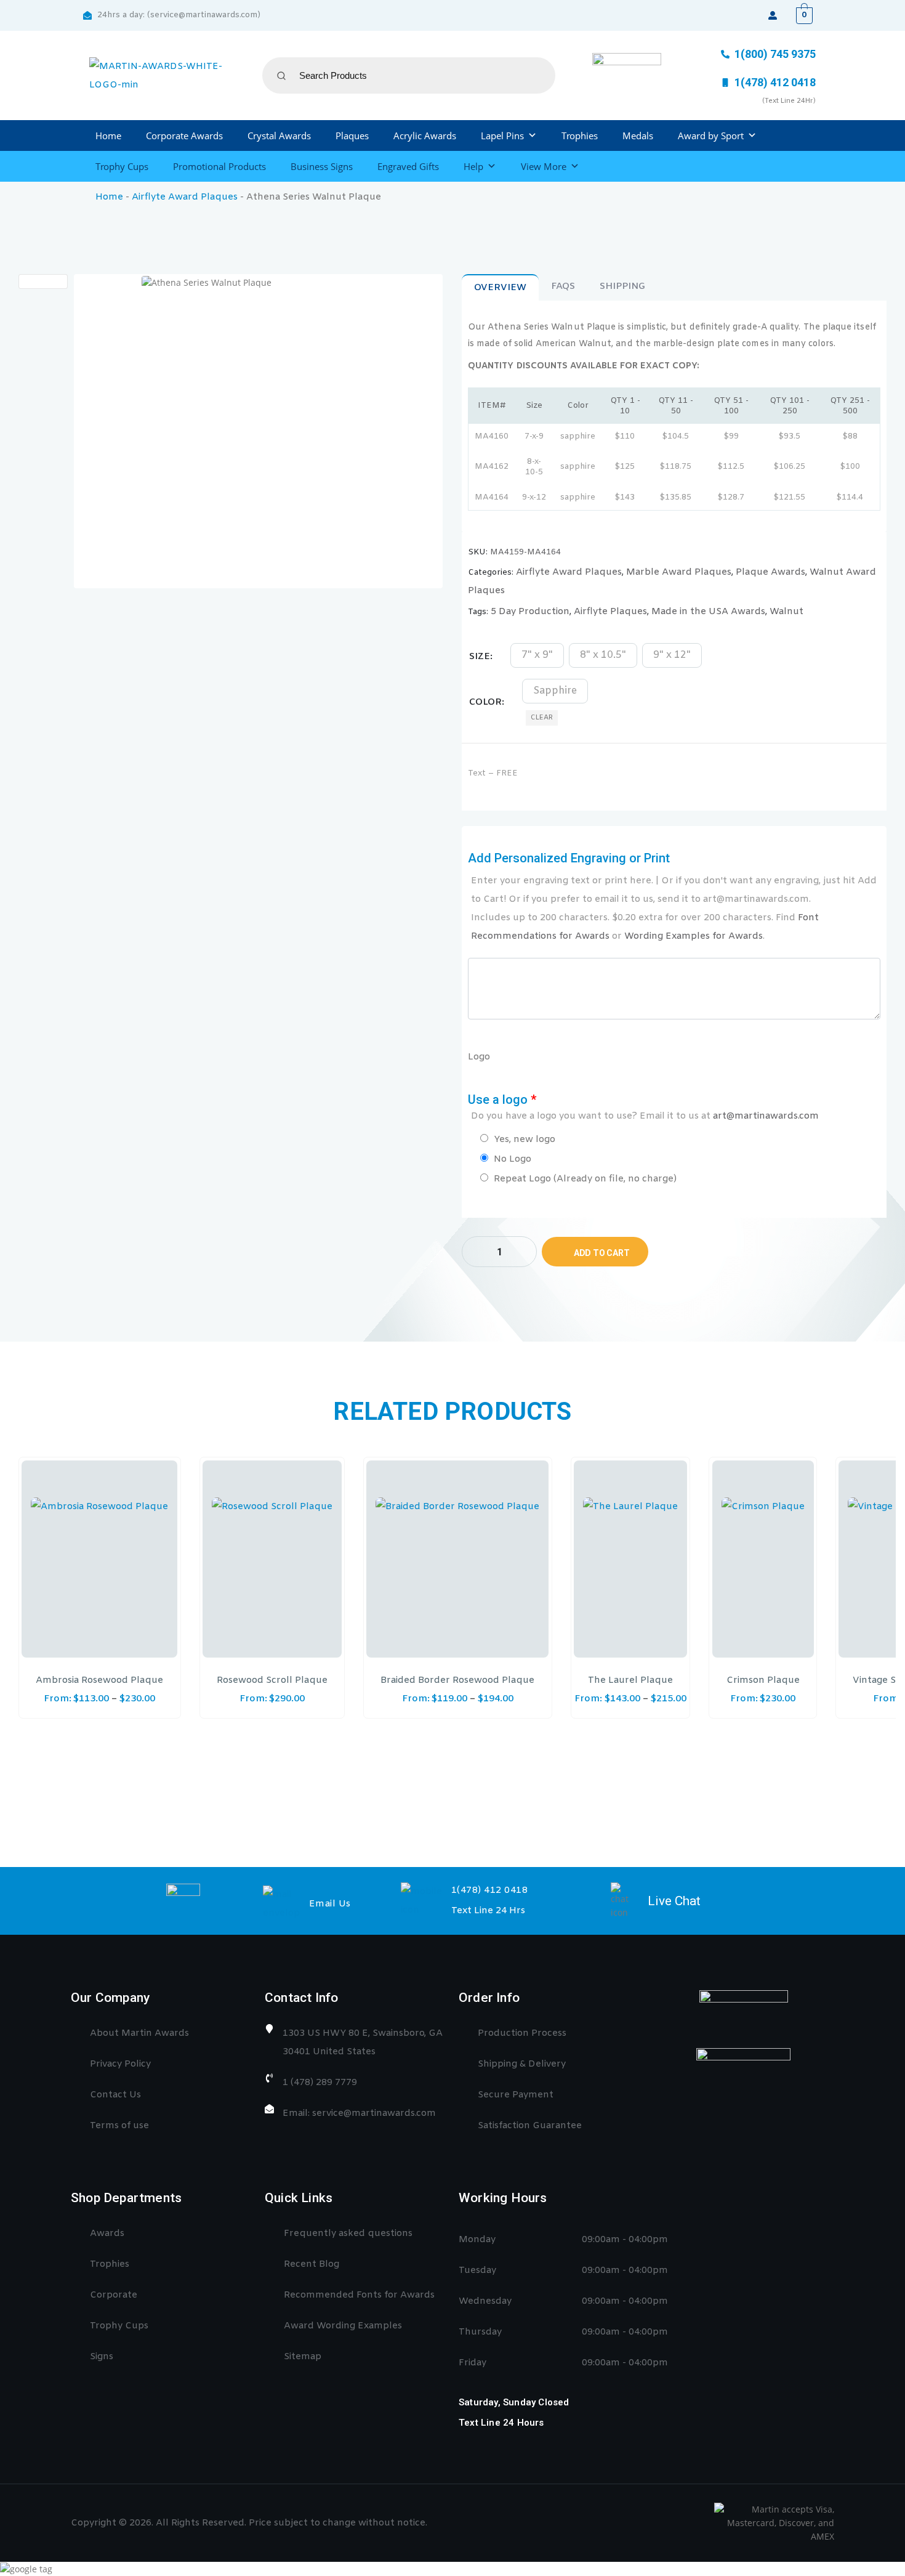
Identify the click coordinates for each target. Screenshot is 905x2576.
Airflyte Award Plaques (185, 197)
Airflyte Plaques (610, 612)
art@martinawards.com (766, 1116)
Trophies (580, 136)
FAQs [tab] (563, 286)
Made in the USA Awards (708, 612)
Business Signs (322, 166)
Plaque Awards (770, 572)
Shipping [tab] (622, 286)
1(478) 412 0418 (490, 1890)
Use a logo (643, 1107)
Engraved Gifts (408, 166)
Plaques (352, 136)
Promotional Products (219, 166)
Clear (542, 718)
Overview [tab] (500, 288)
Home (108, 136)
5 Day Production (530, 612)
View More (544, 166)
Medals (638, 136)
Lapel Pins (502, 136)
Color (485, 702)
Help (473, 166)
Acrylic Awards (425, 136)
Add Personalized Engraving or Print (672, 897)
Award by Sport (711, 136)
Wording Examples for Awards (694, 936)
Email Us (330, 1904)
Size (480, 657)
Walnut (786, 612)
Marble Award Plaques (679, 572)
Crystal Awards (279, 136)
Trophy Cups (122, 166)
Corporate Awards (184, 136)
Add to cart (602, 1253)
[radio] (537, 655)
